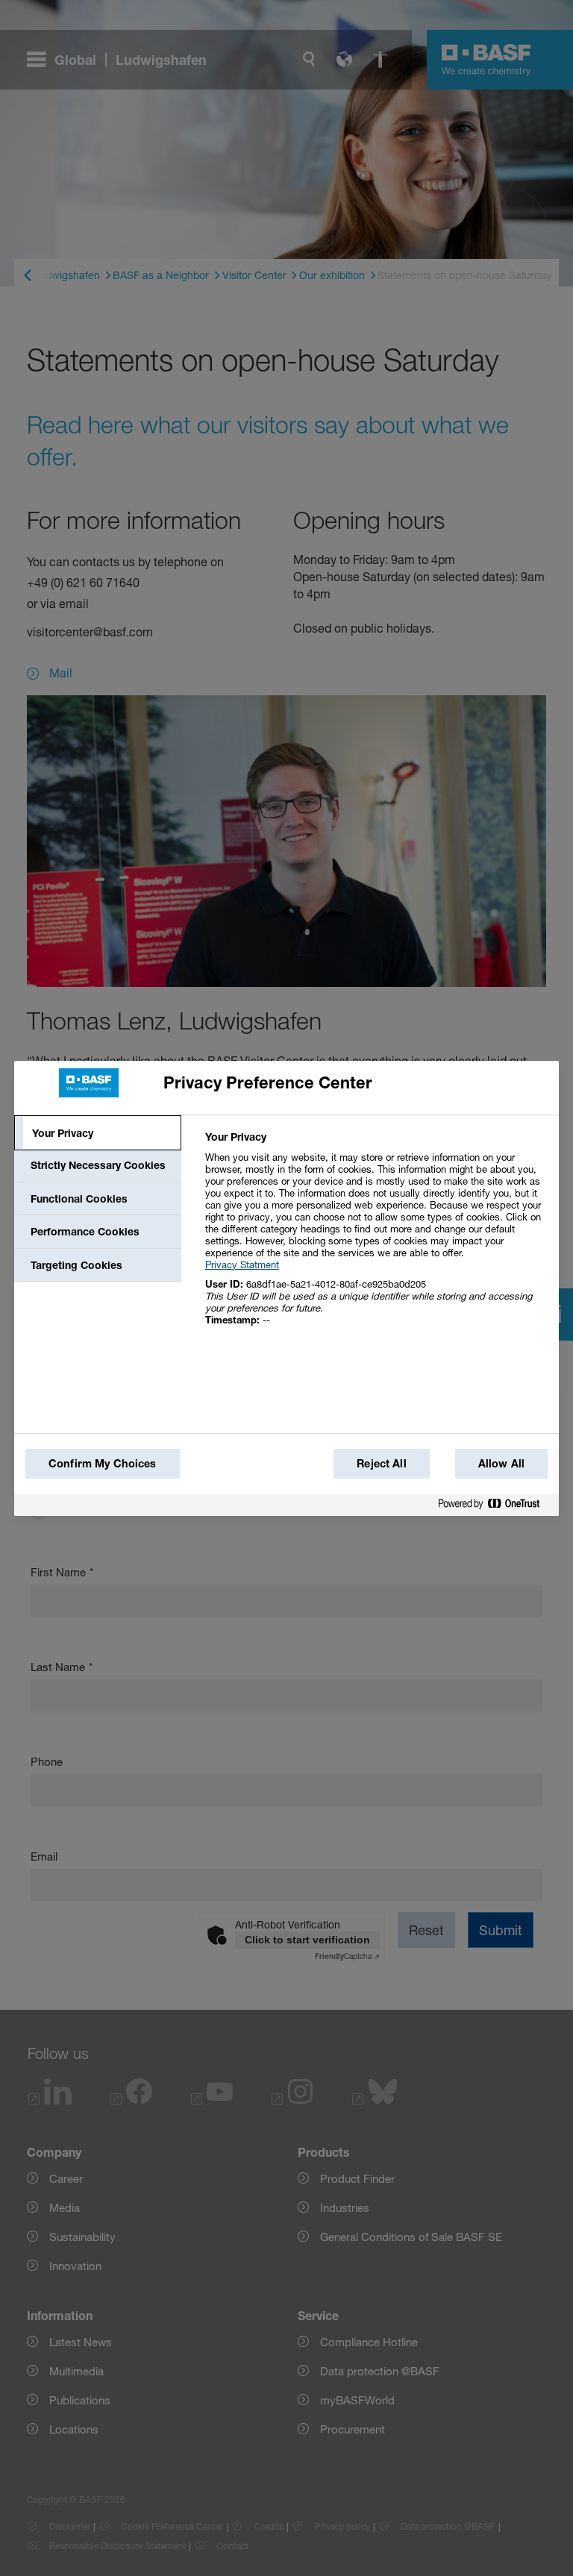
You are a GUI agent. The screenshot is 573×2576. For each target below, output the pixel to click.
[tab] (98, 1133)
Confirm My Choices (103, 1463)
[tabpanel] (376, 1237)
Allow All (501, 1463)
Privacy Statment (242, 1265)
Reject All (381, 1463)
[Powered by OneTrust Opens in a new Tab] (495, 1504)
